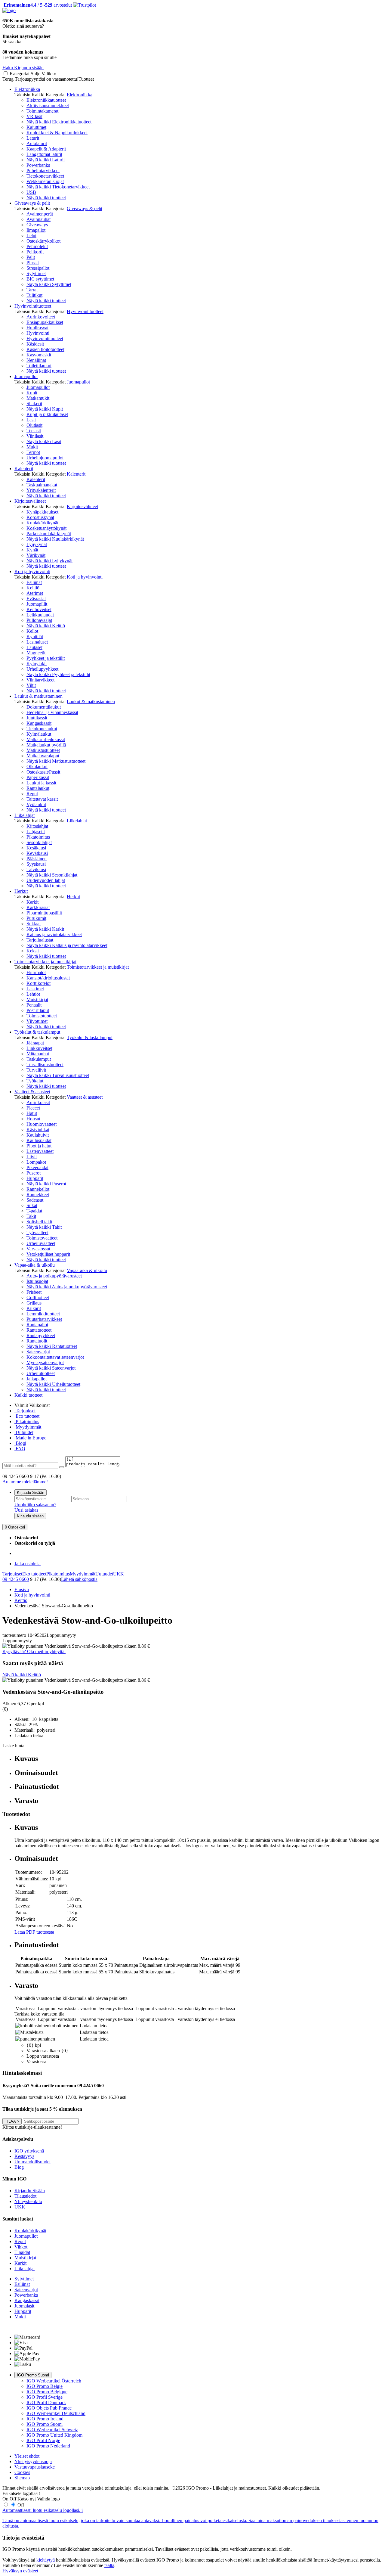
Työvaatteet (37, 1232)
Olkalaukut (37, 767)
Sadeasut (35, 1200)
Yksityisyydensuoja (33, 2461)
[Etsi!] (62, 1467)
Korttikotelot (38, 983)
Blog (19, 2167)
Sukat (32, 1205)
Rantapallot (37, 1325)
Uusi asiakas (26, 1510)
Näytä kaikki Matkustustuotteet (56, 761)
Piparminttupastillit (44, 913)
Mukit (32, 447)
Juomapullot (26, 376)
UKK (119, 1574)
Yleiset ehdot (27, 2456)
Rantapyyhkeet (41, 1335)
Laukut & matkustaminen (38, 696)
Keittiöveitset (39, 609)
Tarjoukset (25, 1411)
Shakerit (34, 403)
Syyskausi (36, 864)
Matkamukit (38, 398)
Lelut (31, 236)
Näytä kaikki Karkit (45, 929)
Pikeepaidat (37, 1167)
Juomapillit (37, 604)
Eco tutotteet (27, 1416)
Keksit (33, 951)
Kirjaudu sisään (30, 1516)
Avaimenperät (40, 214)
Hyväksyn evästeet (20, 2571)
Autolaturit (37, 143)
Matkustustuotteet (43, 750)
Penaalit (34, 1005)
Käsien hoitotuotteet (45, 349)
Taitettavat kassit (42, 799)
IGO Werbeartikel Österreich (54, 2381)
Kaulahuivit (38, 1135)
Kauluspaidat (39, 1140)
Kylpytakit (37, 664)
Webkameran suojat (45, 181)
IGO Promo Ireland (45, 2419)
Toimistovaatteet (42, 1238)
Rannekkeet (38, 1195)
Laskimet (35, 989)
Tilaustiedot (25, 2196)
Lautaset (34, 647)
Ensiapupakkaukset (45, 322)
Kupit (32, 393)
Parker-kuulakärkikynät (49, 534)
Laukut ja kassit (41, 783)
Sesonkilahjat (39, 842)
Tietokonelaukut (42, 729)
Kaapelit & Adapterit (46, 149)
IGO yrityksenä (29, 2151)
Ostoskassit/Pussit (43, 772)
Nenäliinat (36, 360)
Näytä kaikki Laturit (46, 160)
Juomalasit (24, 2306)
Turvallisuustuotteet (45, 1065)
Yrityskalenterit (41, 490)
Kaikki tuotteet (28, 1395)
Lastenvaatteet (40, 1151)
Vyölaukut (36, 804)
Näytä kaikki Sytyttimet (49, 284)
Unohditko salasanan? (35, 1505)
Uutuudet (24, 1432)
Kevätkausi (37, 853)
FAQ (20, 1449)
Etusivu (22, 1589)
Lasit (31, 420)
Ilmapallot (36, 230)
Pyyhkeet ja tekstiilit (46, 658)
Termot (33, 452)
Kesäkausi (36, 848)
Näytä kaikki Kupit (45, 409)
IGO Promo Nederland (48, 2446)
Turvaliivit (36, 1070)
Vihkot (21, 2247)
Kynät (32, 550)
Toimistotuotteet (42, 1016)
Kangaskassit (39, 723)
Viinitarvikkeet (40, 680)
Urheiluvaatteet (41, 1243)
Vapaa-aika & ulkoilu (35, 1265)
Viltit (31, 685)
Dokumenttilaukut (44, 707)
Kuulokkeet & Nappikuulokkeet (57, 133)
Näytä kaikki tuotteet (46, 198)
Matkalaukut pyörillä (46, 745)
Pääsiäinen (37, 859)
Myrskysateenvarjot (45, 1362)
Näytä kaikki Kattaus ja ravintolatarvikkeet (67, 945)
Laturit (33, 138)
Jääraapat (35, 1043)
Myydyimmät (28, 1427)
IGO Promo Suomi (33, 2375)
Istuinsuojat (37, 1281)
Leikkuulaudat (40, 615)
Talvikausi (36, 869)
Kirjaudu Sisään (31, 1493)
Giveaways (37, 225)
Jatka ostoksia (28, 1564)
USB (31, 192)
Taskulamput (39, 1059)
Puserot (34, 1173)
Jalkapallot (37, 1379)
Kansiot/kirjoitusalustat (48, 978)
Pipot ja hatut (39, 1146)
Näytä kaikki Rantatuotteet (52, 1346)
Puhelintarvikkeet (43, 171)
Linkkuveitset (39, 1048)
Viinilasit (35, 436)
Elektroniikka (27, 89)
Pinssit (33, 263)
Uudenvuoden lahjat (46, 880)
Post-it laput (38, 1010)
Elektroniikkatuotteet (46, 100)
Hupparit (35, 1178)
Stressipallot (38, 268)
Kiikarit (34, 1308)
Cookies (22, 2472)
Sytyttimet (36, 273)
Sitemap (22, 2478)
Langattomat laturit (44, 154)
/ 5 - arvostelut (37, 5)
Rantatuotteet (39, 1330)
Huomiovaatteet (42, 1124)
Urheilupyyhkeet (42, 669)
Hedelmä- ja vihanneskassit (52, 712)
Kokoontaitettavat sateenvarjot (55, 1357)
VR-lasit (34, 116)
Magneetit (36, 653)
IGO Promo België (45, 2386)
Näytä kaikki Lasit (44, 441)
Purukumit (36, 918)
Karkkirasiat (38, 907)
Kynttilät (35, 636)
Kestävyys (24, 2156)
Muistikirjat (37, 999)
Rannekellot (38, 1189)
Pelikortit (35, 252)
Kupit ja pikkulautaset (47, 414)
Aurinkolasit (38, 1102)
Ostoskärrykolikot (43, 241)
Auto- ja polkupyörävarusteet (54, 1276)
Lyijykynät (37, 544)
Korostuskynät (40, 517)
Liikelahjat (25, 815)
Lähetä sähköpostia (79, 1579)
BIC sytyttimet (40, 279)
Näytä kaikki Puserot (46, 1184)
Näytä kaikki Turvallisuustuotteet (58, 1075)
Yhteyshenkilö (28, 2201)
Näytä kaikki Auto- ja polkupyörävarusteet (67, 1287)
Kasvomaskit (39, 355)
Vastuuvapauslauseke (35, 2467)
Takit (31, 1216)
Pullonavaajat (39, 620)
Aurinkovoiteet (41, 317)
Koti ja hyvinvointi (32, 571)
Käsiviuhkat (38, 1130)
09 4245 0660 (16, 1579)
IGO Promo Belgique (47, 2392)
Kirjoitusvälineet (30, 501)
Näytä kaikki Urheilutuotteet (53, 1384)
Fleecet (33, 1108)
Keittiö (33, 588)
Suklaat (34, 924)
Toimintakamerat (42, 111)
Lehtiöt (33, 994)
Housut (33, 1119)
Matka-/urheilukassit (46, 739)
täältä (109, 2565)
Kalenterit (24, 469)
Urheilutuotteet (41, 1373)
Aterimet (35, 593)
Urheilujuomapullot (45, 458)
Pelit (31, 257)
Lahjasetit (36, 832)
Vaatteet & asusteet (32, 1092)
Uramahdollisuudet (32, 2162)
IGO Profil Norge (43, 2440)
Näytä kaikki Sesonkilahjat (52, 875)
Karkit (32, 902)
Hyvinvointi (38, 333)
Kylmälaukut (39, 734)
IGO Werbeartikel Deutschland (56, 2413)
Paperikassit (38, 777)
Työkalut (35, 1081)
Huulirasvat (37, 328)
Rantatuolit (37, 1341)
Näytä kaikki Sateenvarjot (51, 1368)
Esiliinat (34, 582)
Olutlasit (34, 425)
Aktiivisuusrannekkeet (48, 106)
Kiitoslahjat (37, 826)
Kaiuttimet (36, 127)
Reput (32, 794)
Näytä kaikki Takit (44, 1227)
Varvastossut (38, 1249)
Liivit (32, 1157)
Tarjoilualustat (40, 940)
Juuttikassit (37, 718)
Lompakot (36, 1162)
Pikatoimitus (38, 837)
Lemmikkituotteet (43, 1314)
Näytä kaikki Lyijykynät (49, 561)
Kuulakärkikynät (42, 523)
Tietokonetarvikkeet (45, 176)
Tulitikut (34, 295)
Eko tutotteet (34, 1574)
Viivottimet (37, 1021)
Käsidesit (35, 344)
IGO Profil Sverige (45, 2397)
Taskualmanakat (42, 485)
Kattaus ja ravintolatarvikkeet (54, 934)
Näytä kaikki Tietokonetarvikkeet (58, 187)
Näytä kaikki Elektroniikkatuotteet (59, 122)
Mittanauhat (38, 1054)
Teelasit (34, 431)
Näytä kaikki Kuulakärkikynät (55, 539)
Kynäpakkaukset (42, 512)
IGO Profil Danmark (46, 2402)
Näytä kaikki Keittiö (46, 626)
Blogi (20, 1443)
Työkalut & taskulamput (37, 1032)
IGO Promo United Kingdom (54, 2435)
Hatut (32, 1113)
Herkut (21, 891)
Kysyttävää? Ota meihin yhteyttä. (34, 1651)
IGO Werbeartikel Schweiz (52, 2430)
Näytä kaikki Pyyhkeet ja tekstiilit (58, 674)
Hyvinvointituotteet (33, 306)
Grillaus (34, 1303)
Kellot (32, 631)
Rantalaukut (38, 788)
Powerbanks (38, 165)
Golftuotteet (38, 1297)
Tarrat (32, 290)
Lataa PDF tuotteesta (34, 1932)
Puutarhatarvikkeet (44, 1319)
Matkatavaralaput (43, 756)
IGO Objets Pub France (49, 2408)
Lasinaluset (37, 642)
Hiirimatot (36, 972)
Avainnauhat (38, 219)
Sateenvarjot (38, 1352)
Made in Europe (30, 1438)
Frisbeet (34, 1292)
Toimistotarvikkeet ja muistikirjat (45, 962)
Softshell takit (39, 1222)
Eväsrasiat (36, 599)
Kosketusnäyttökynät (46, 528)
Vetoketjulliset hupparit (48, 1254)
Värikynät (36, 555)
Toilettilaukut (39, 366)
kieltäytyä (46, 2560)
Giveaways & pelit (32, 203)
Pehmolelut (37, 246)
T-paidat (34, 1211)
